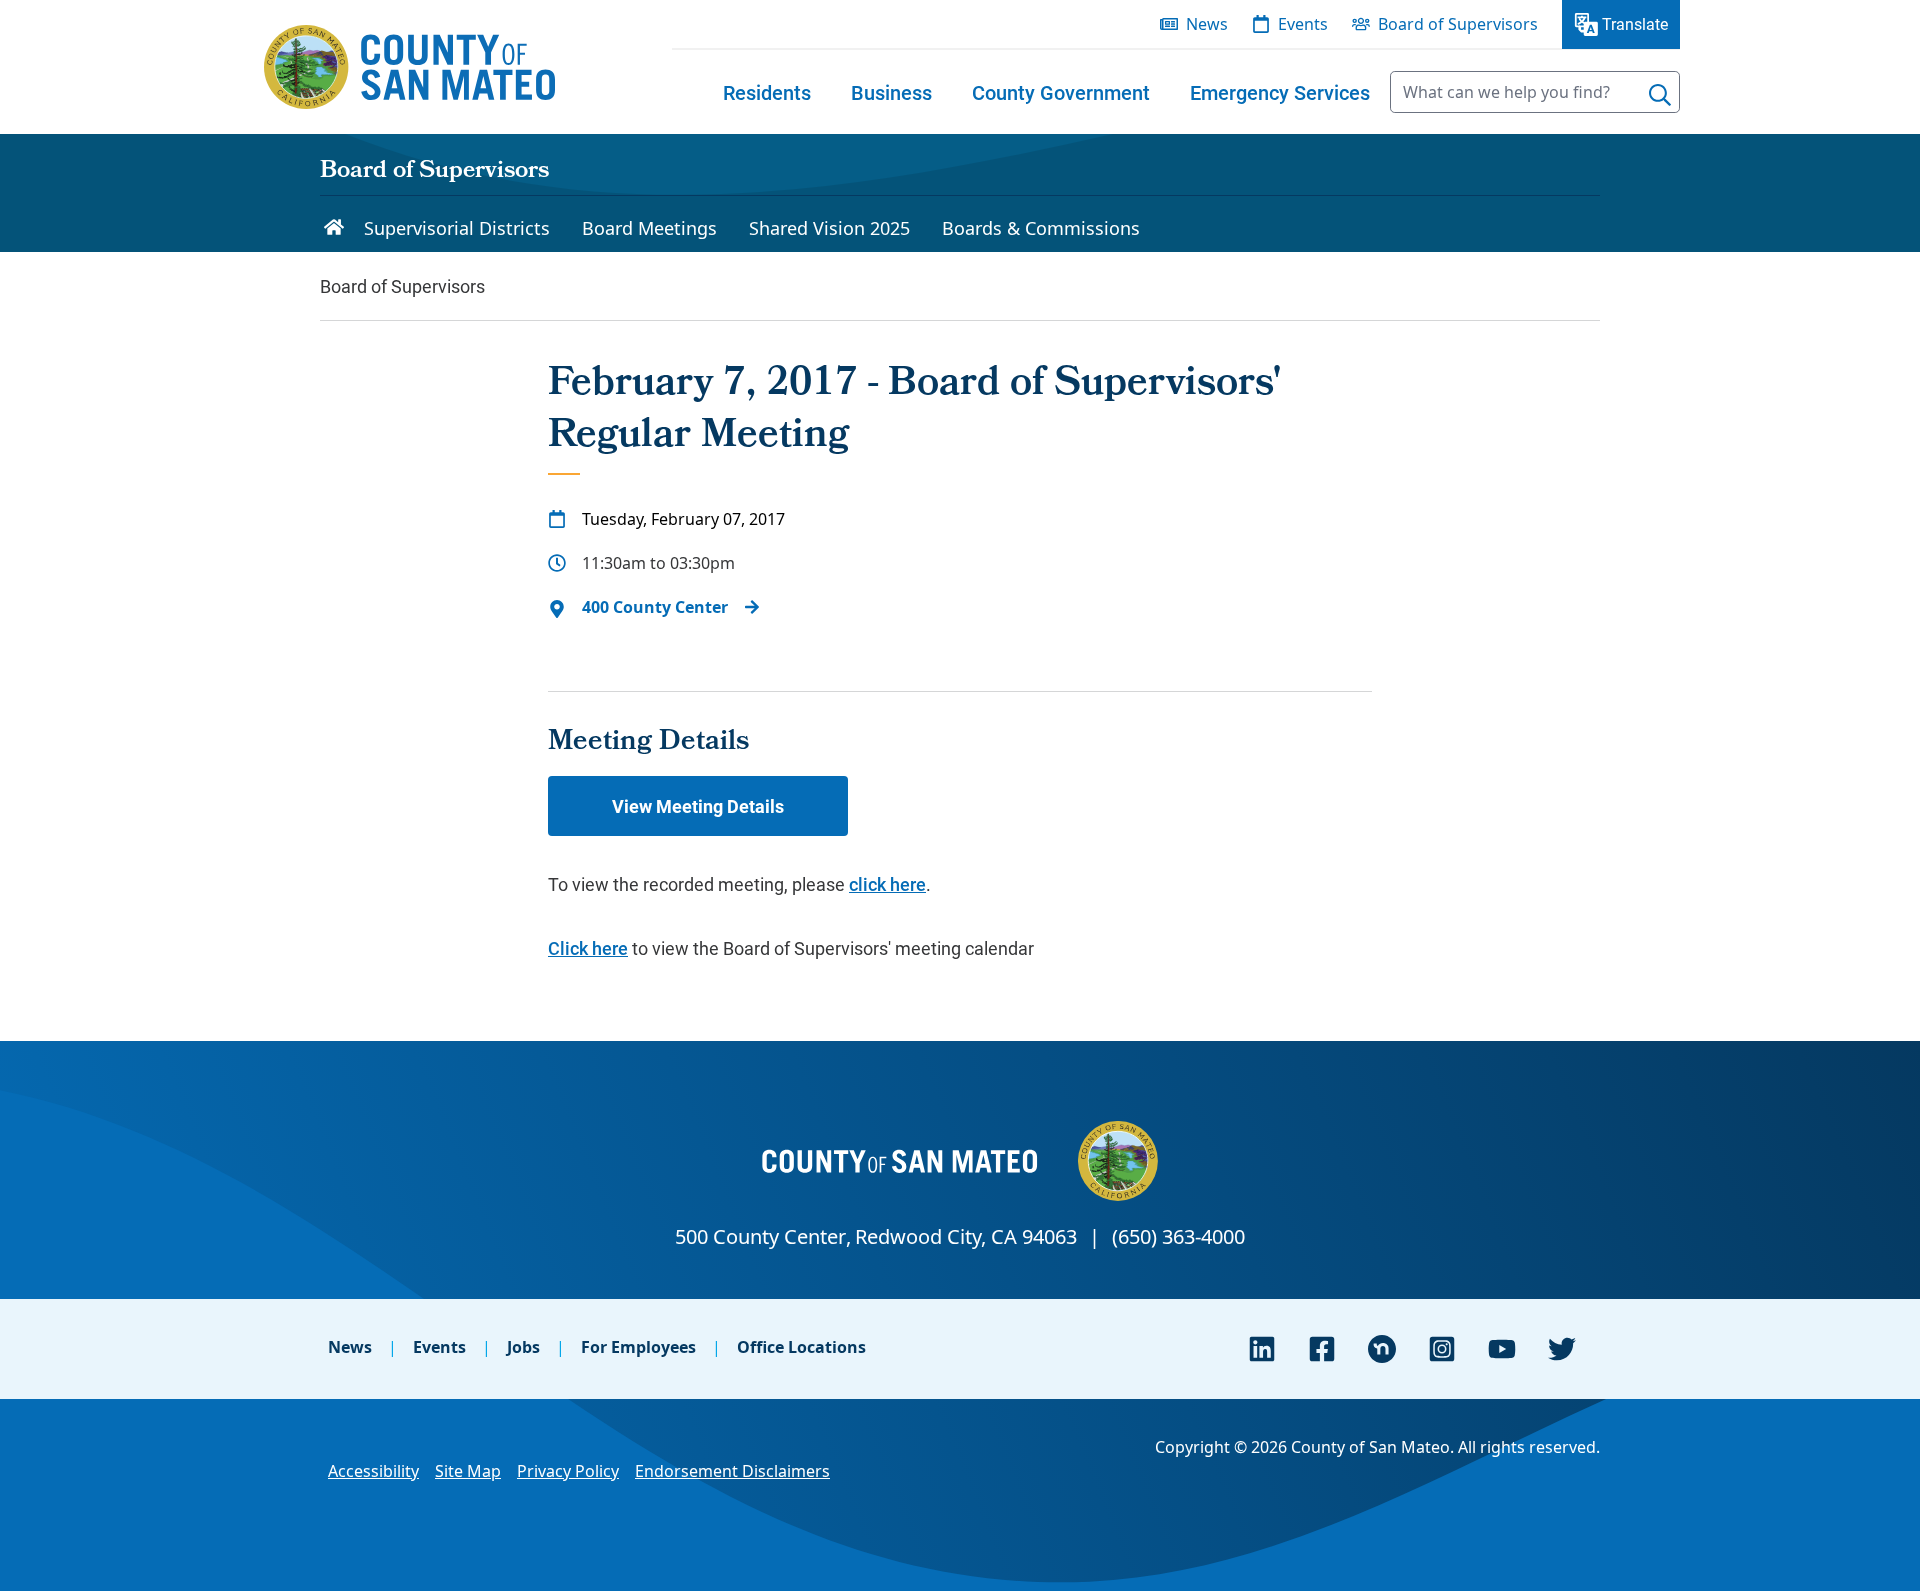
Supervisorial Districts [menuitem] (457, 228)
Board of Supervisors (434, 172)
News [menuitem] (1207, 24)
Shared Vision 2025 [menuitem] (829, 228)
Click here (588, 948)
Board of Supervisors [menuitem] (1458, 24)
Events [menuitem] (1303, 24)
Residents (767, 92)
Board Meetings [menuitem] (649, 228)
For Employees (638, 1347)
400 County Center (655, 607)
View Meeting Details (698, 806)
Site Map (468, 1471)
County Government (1061, 92)
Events (439, 1347)
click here (887, 884)
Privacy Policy (568, 1471)
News (350, 1347)
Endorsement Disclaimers (732, 1471)
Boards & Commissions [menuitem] (1041, 228)
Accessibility (373, 1471)
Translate (1635, 23)
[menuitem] (767, 92)
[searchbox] (1535, 92)
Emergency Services (1280, 92)
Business (891, 92)
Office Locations (801, 1347)
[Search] (1660, 95)
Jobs (523, 1347)
